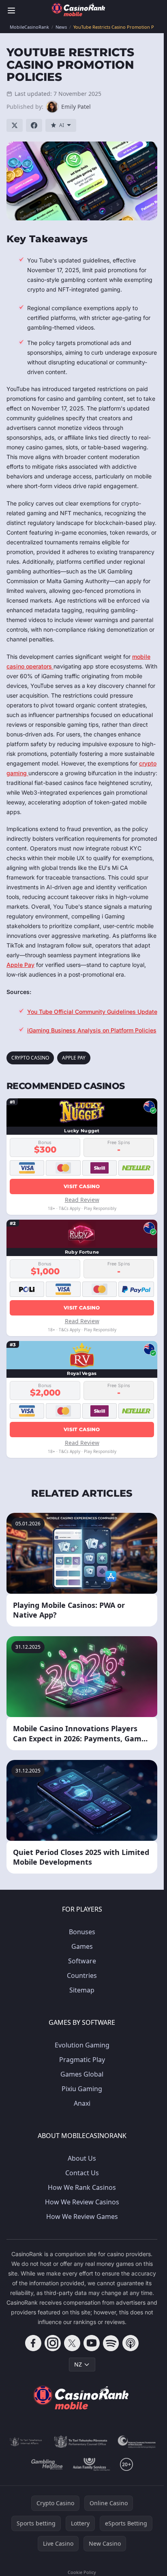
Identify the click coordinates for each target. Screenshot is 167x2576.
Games (82, 1946)
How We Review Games (82, 2216)
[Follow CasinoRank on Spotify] (111, 2343)
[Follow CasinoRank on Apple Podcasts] (131, 2343)
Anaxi (82, 2103)
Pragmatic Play (82, 2060)
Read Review (82, 1200)
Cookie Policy (82, 2572)
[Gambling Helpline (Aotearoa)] (47, 2464)
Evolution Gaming (82, 2045)
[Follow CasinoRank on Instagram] (53, 2343)
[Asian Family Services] (92, 2464)
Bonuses (82, 1932)
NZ (78, 2364)
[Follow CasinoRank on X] (72, 2343)
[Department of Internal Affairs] (26, 2442)
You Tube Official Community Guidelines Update (92, 1012)
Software (82, 1961)
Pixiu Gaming (82, 2089)
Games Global (82, 2074)
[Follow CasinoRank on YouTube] (92, 2343)
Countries (82, 1975)
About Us (82, 2158)
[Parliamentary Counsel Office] (81, 2442)
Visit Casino (82, 1186)
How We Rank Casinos (82, 2187)
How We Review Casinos (82, 2202)
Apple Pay (20, 965)
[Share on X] (15, 125)
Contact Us (82, 2173)
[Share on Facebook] (34, 125)
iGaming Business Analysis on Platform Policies (92, 1030)
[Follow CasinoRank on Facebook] (33, 2343)
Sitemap (82, 1990)
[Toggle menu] (11, 11)
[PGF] (137, 2442)
